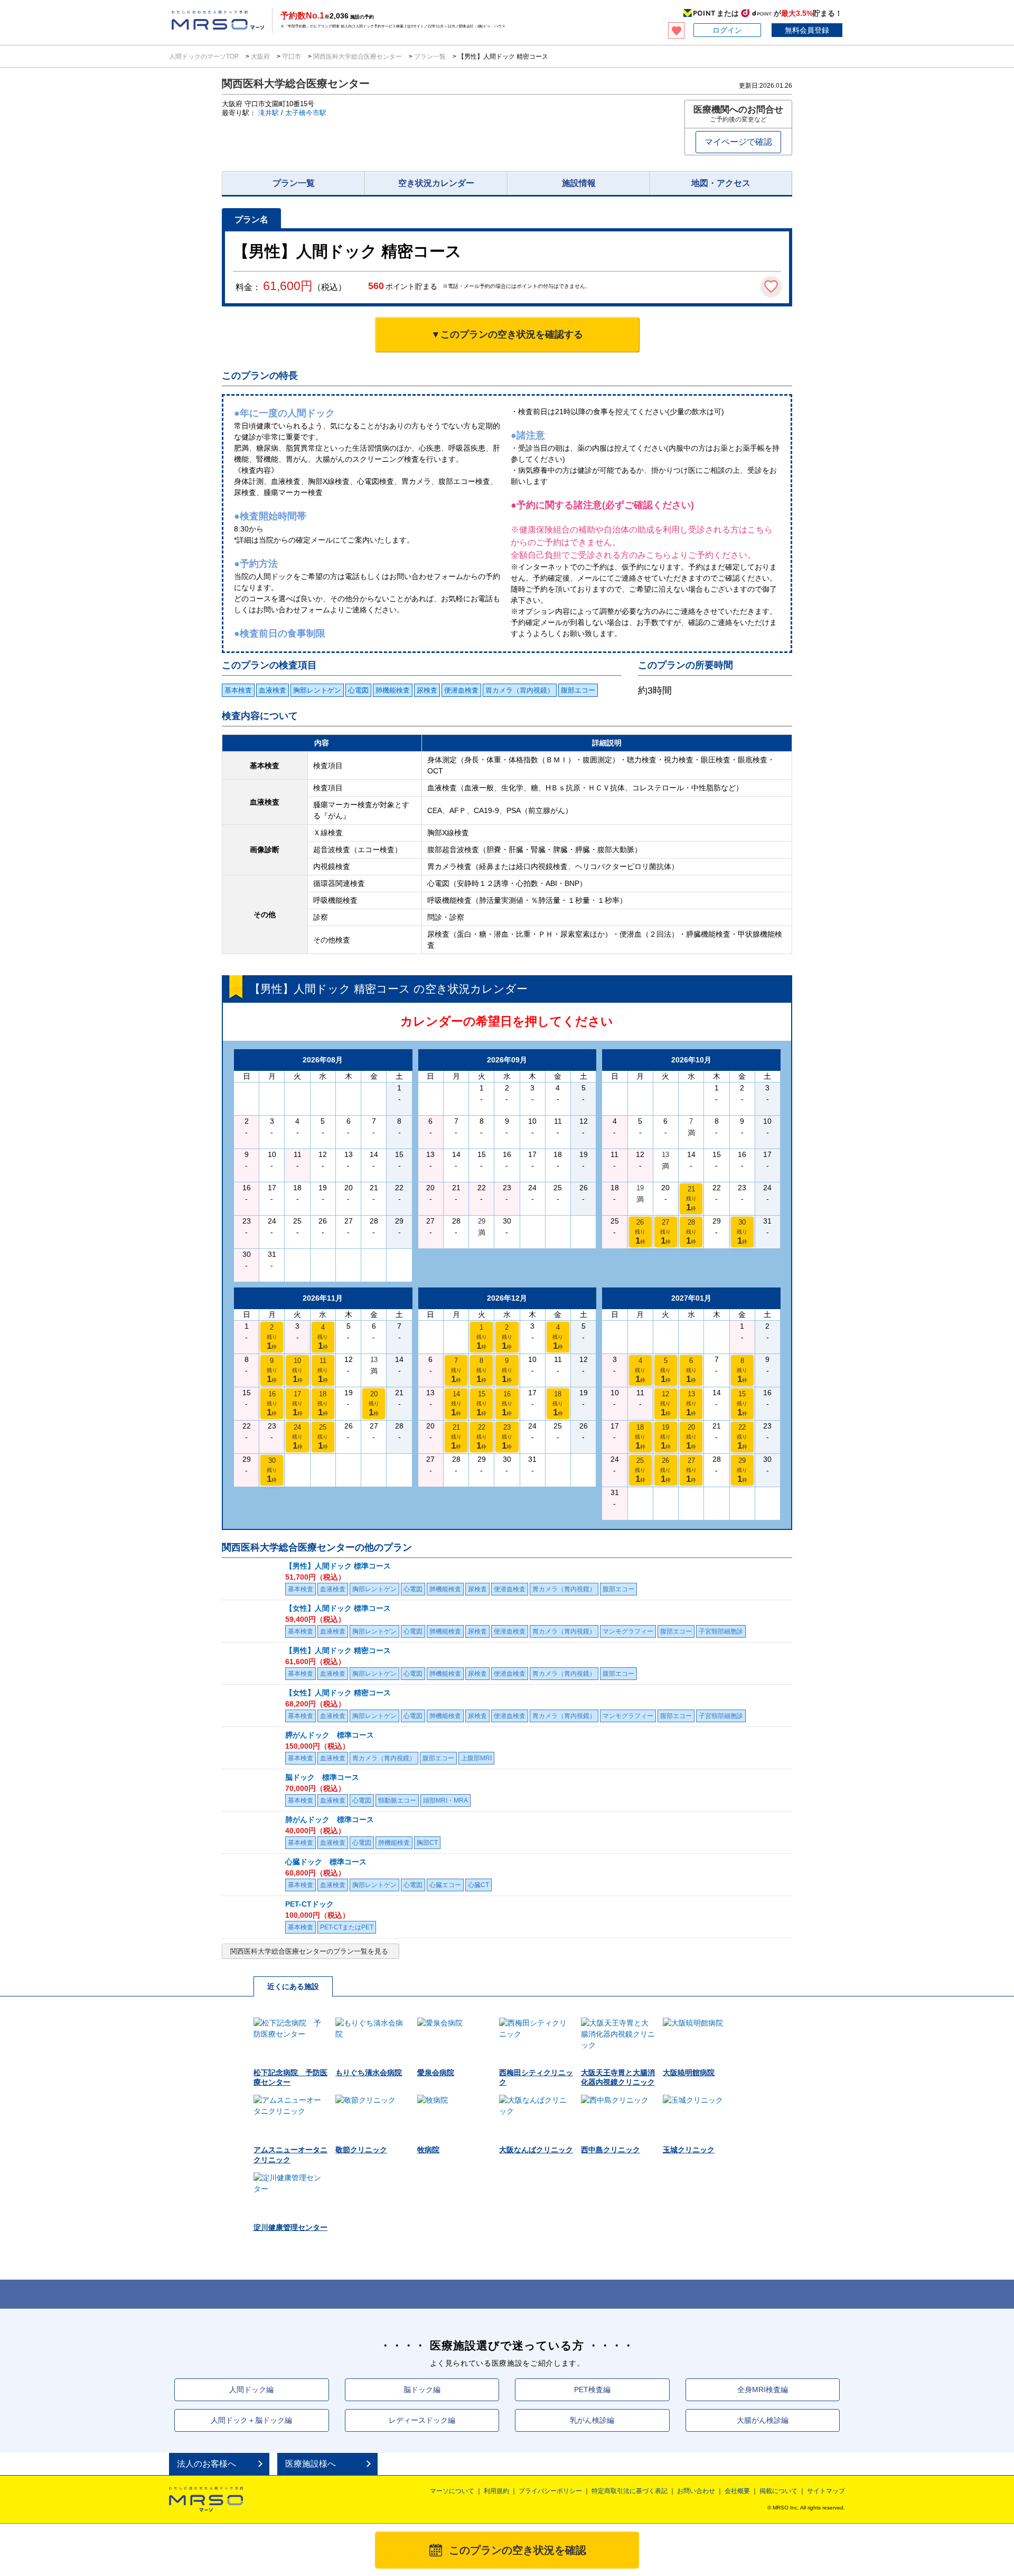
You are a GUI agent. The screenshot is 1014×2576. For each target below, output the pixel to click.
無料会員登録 (807, 30)
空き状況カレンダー (436, 183)
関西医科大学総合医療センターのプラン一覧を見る (309, 1951)
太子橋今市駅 (306, 113)
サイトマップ (826, 2491)
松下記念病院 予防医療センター (290, 2077)
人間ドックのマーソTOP (205, 57)
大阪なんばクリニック (536, 2150)
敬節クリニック (361, 2150)
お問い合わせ (696, 2491)
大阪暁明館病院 (689, 2073)
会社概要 (737, 2491)
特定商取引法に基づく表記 (630, 2491)
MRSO (206, 2499)
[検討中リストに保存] (771, 286)
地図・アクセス (721, 183)
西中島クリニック (611, 2150)
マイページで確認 (738, 142)
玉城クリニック (689, 2150)
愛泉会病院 (436, 2073)
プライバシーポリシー (550, 2491)
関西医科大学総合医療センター (358, 57)
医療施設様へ (311, 2464)
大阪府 (260, 57)
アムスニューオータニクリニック (290, 2154)
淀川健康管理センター (290, 2227)
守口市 (292, 57)
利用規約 (496, 2491)
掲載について (778, 2491)
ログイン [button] (727, 30)
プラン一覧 (430, 57)
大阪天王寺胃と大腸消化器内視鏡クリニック (618, 2077)
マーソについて (452, 2491)
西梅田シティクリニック (536, 2077)
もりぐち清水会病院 (369, 2073)
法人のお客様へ (206, 2464)
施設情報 (579, 183)
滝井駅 (269, 113)
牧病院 (428, 2150)
